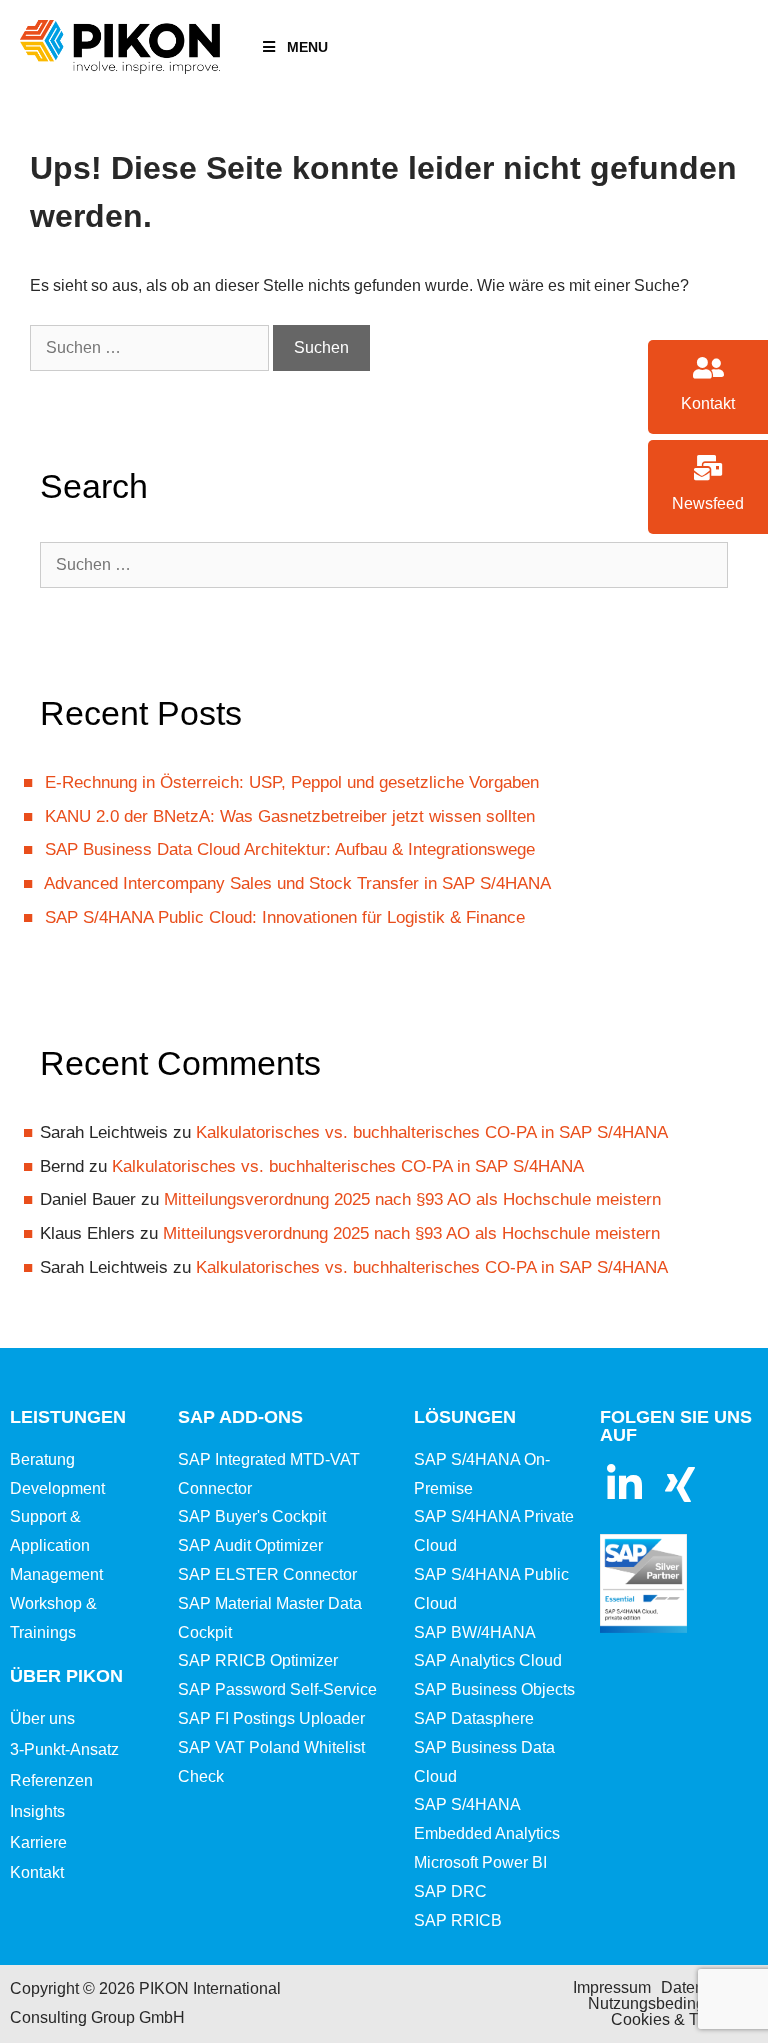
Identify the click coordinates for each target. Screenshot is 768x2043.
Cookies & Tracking (680, 2019)
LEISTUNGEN (68, 1417)
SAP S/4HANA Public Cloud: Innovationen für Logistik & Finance (285, 917)
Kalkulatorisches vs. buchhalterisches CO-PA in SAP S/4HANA (432, 1132)
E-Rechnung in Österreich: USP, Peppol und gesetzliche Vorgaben (292, 782)
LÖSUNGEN (465, 1417)
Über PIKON (66, 1676)
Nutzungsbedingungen (669, 2003)
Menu (307, 47)
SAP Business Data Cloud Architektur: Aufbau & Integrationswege (290, 849)
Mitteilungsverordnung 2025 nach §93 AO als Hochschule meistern (412, 1199)
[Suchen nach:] (151, 347)
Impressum (612, 1987)
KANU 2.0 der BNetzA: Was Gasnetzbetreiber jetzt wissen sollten (290, 816)
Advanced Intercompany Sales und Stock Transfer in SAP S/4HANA (297, 883)
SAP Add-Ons (240, 1417)
